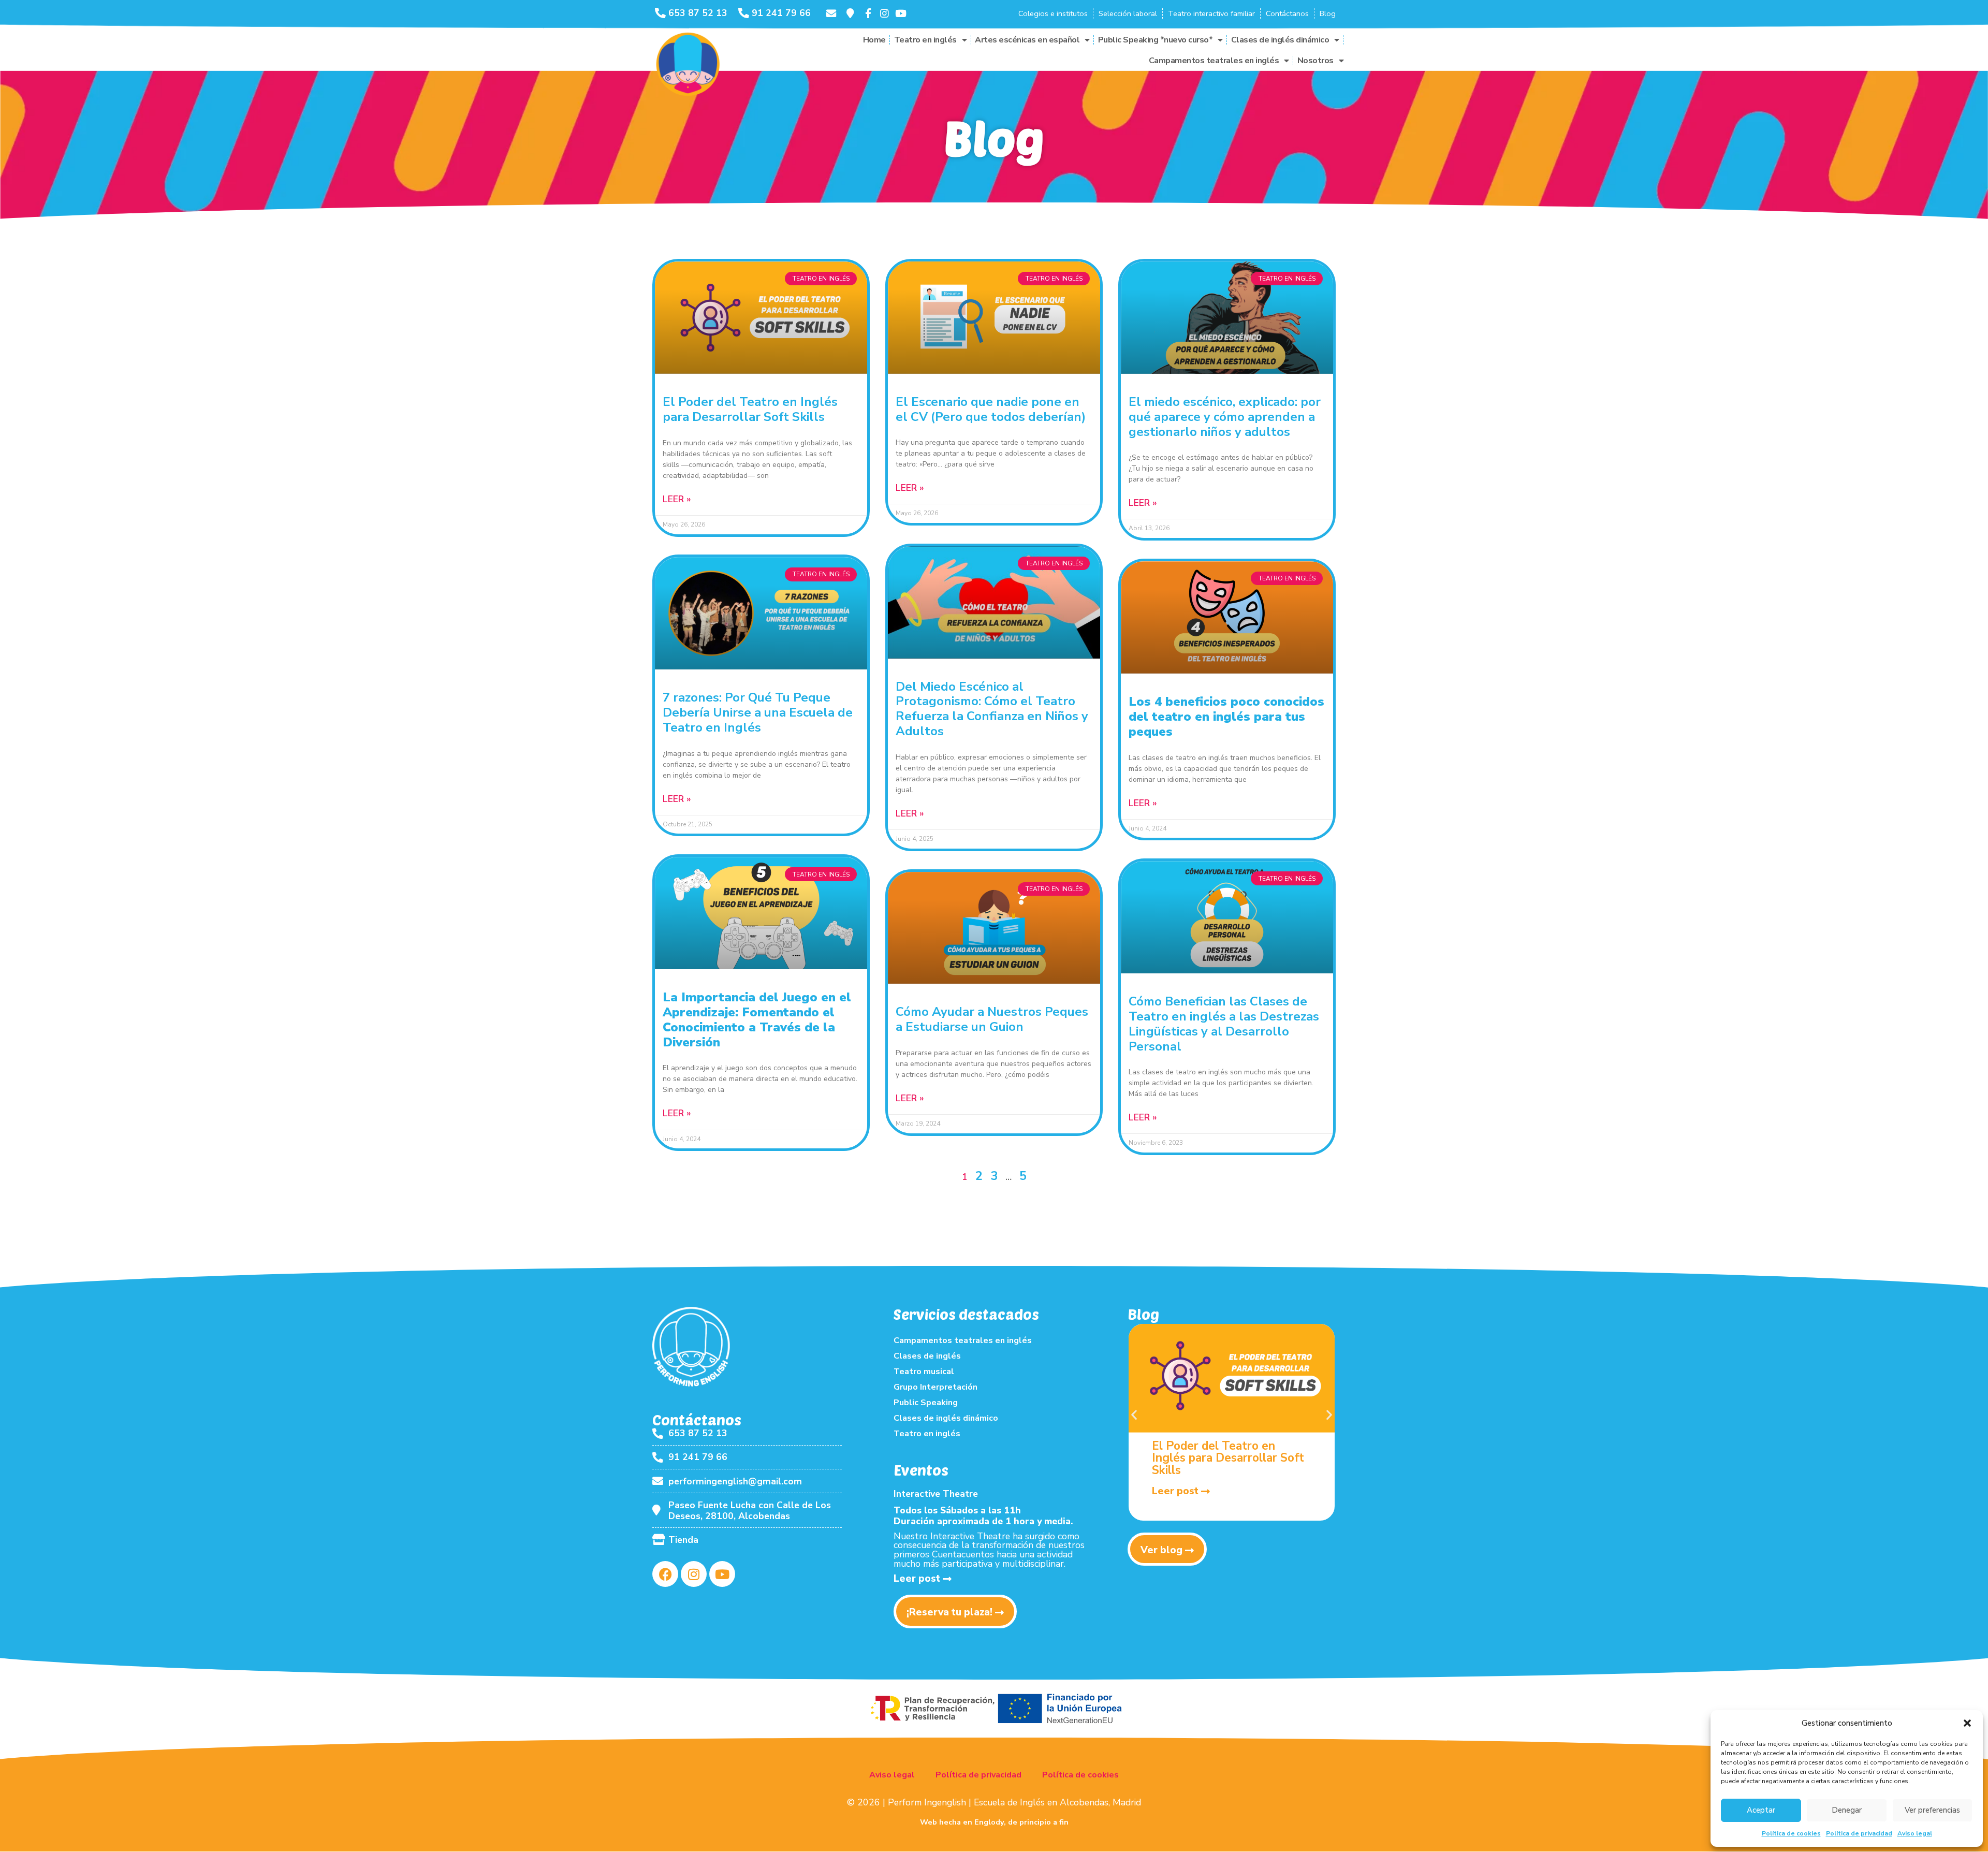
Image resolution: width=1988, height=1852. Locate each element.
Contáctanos (1287, 13)
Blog (1328, 13)
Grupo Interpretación (935, 1387)
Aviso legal (1915, 1833)
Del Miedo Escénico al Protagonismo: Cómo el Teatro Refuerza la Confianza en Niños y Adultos (992, 709)
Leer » (677, 499)
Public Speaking (926, 1403)
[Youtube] (722, 1574)
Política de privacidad (1859, 1833)
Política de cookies (1791, 1833)
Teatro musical (924, 1372)
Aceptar (1761, 1810)
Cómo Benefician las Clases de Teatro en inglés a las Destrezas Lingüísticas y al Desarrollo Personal (1224, 1024)
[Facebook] (665, 1574)
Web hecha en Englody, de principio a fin (994, 1822)
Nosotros (1315, 61)
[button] (1967, 1723)
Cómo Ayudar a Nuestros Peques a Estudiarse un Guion (992, 1019)
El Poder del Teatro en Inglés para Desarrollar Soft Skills (750, 409)
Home (874, 40)
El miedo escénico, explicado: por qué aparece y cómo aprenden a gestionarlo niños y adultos (1225, 417)
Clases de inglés (927, 1356)
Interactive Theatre (936, 1494)
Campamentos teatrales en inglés (1214, 61)
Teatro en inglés (925, 40)
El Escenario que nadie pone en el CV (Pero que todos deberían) (991, 409)
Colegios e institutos (1053, 13)
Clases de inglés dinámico (1280, 40)
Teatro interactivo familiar (1211, 13)
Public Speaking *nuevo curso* (1156, 40)
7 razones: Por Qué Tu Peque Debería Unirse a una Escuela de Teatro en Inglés (758, 712)
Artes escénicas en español (1027, 40)
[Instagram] (694, 1574)
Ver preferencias (1932, 1810)
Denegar (1847, 1810)
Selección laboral (1128, 13)
